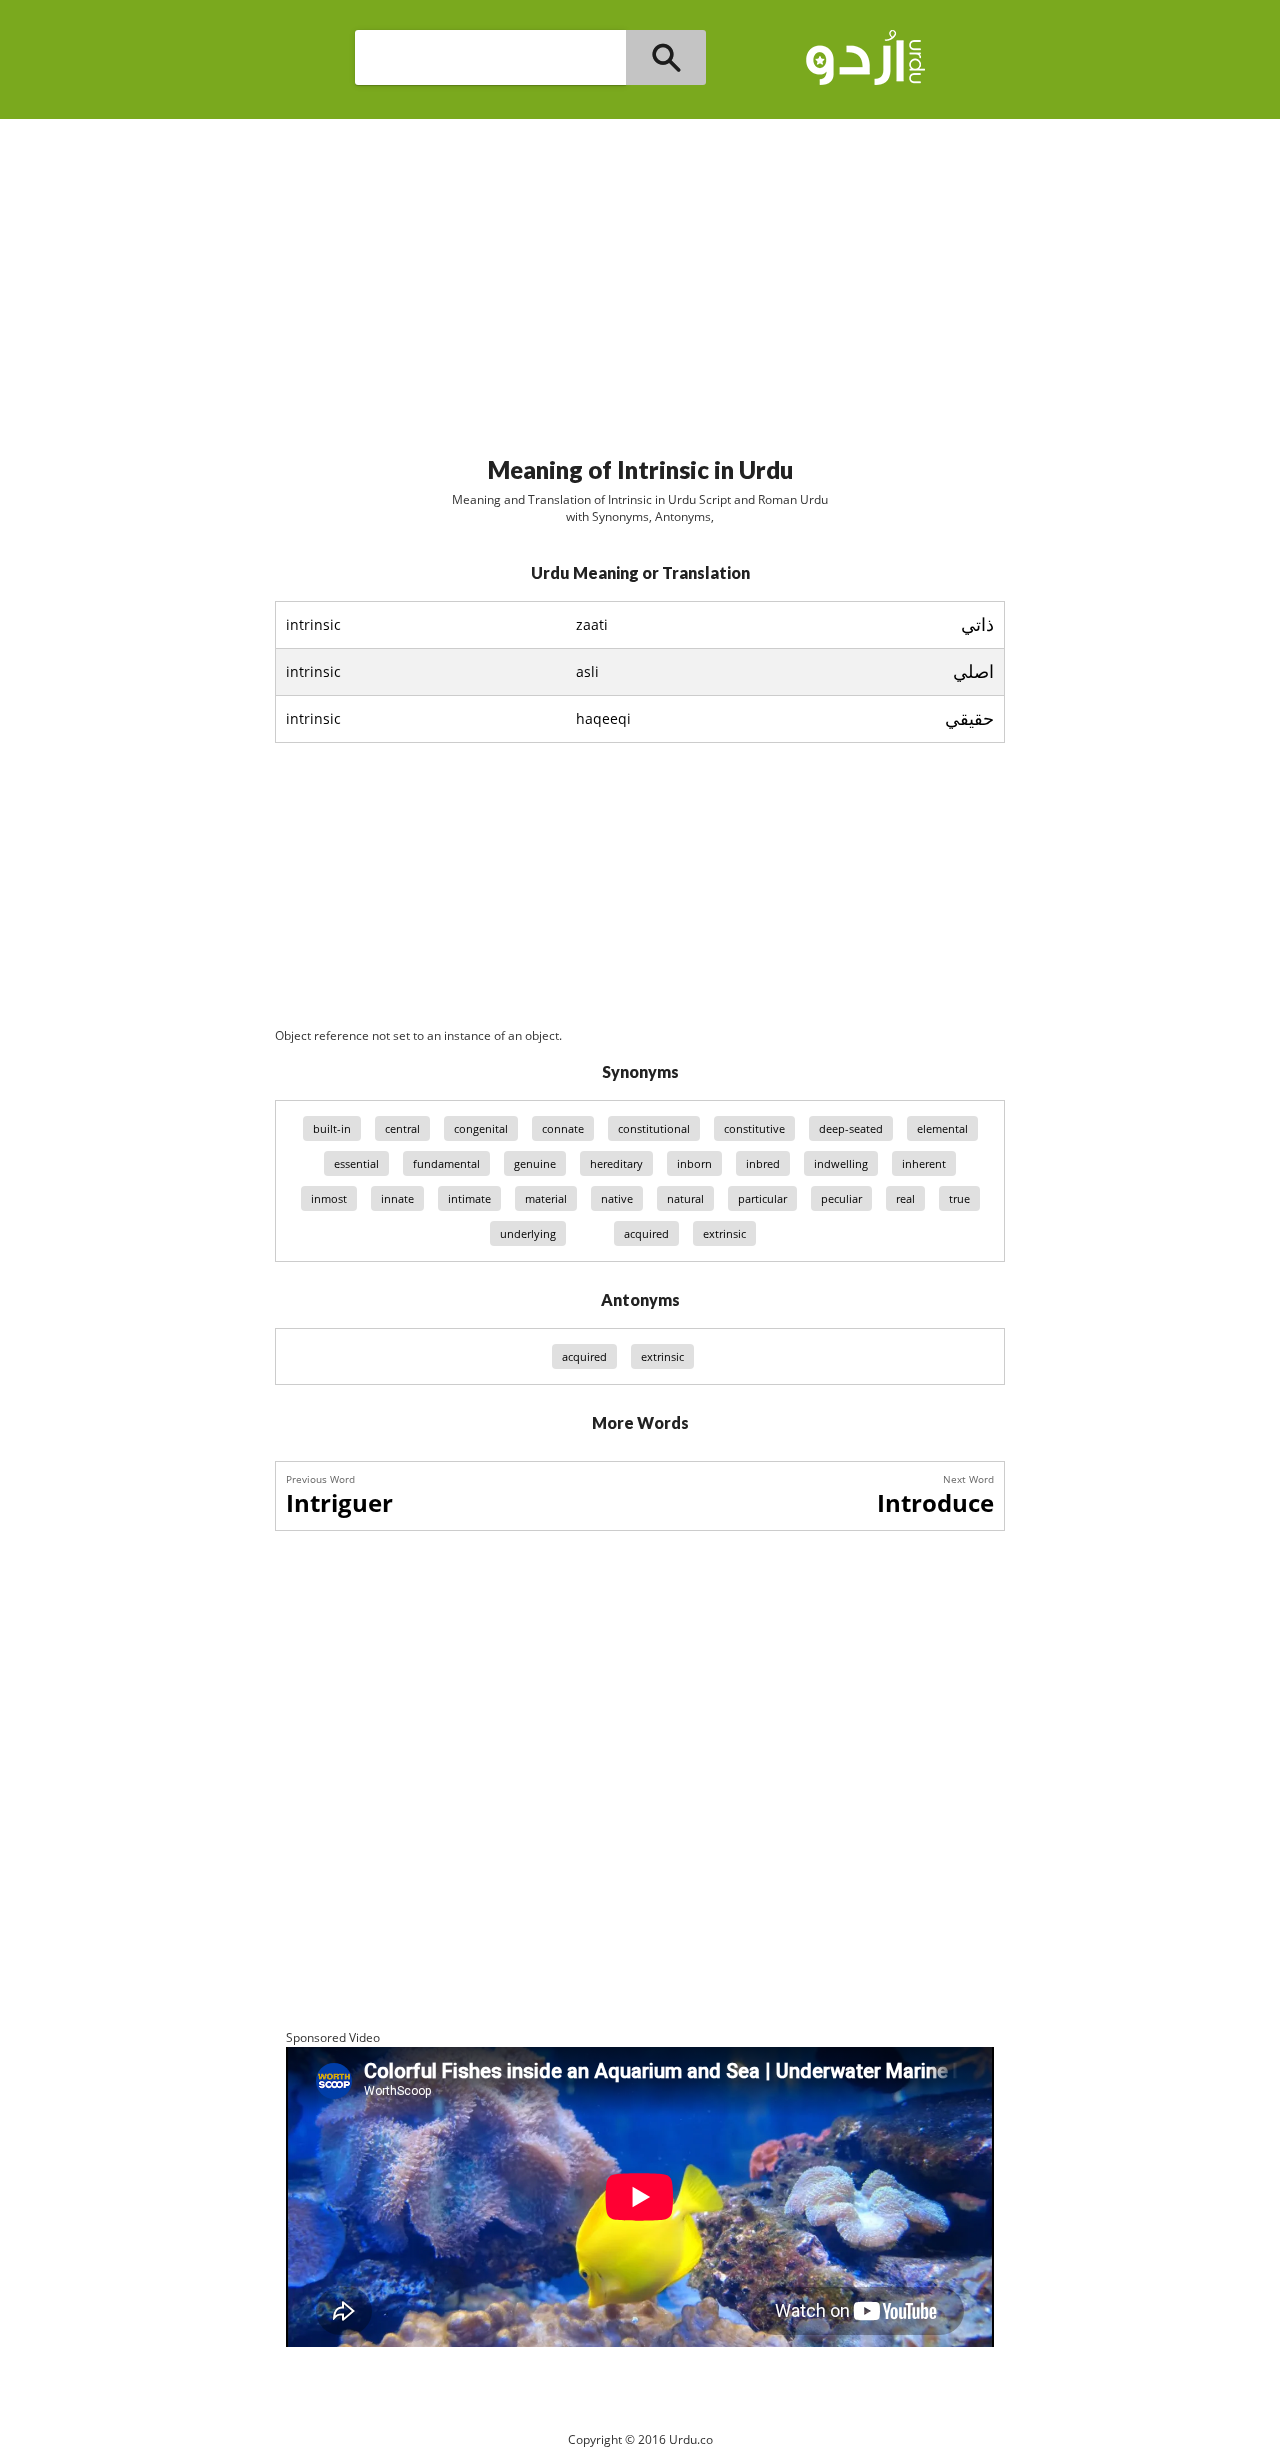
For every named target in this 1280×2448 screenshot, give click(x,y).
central (402, 1128)
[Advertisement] (640, 279)
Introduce (935, 1502)
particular (762, 1198)
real (905, 1198)
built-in (332, 1128)
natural (685, 1198)
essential (356, 1163)
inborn (694, 1163)
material (546, 1198)
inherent (924, 1163)
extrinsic (724, 1233)
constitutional (654, 1128)
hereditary (616, 1163)
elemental (942, 1128)
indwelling (841, 1163)
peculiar (841, 1198)
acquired (646, 1233)
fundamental (446, 1163)
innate (397, 1198)
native (617, 1198)
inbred (763, 1163)
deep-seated (851, 1128)
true (959, 1198)
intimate (469, 1198)
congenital (481, 1128)
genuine (535, 1163)
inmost (329, 1198)
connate (563, 1128)
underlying (528, 1233)
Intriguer (339, 1502)
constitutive (754, 1128)
